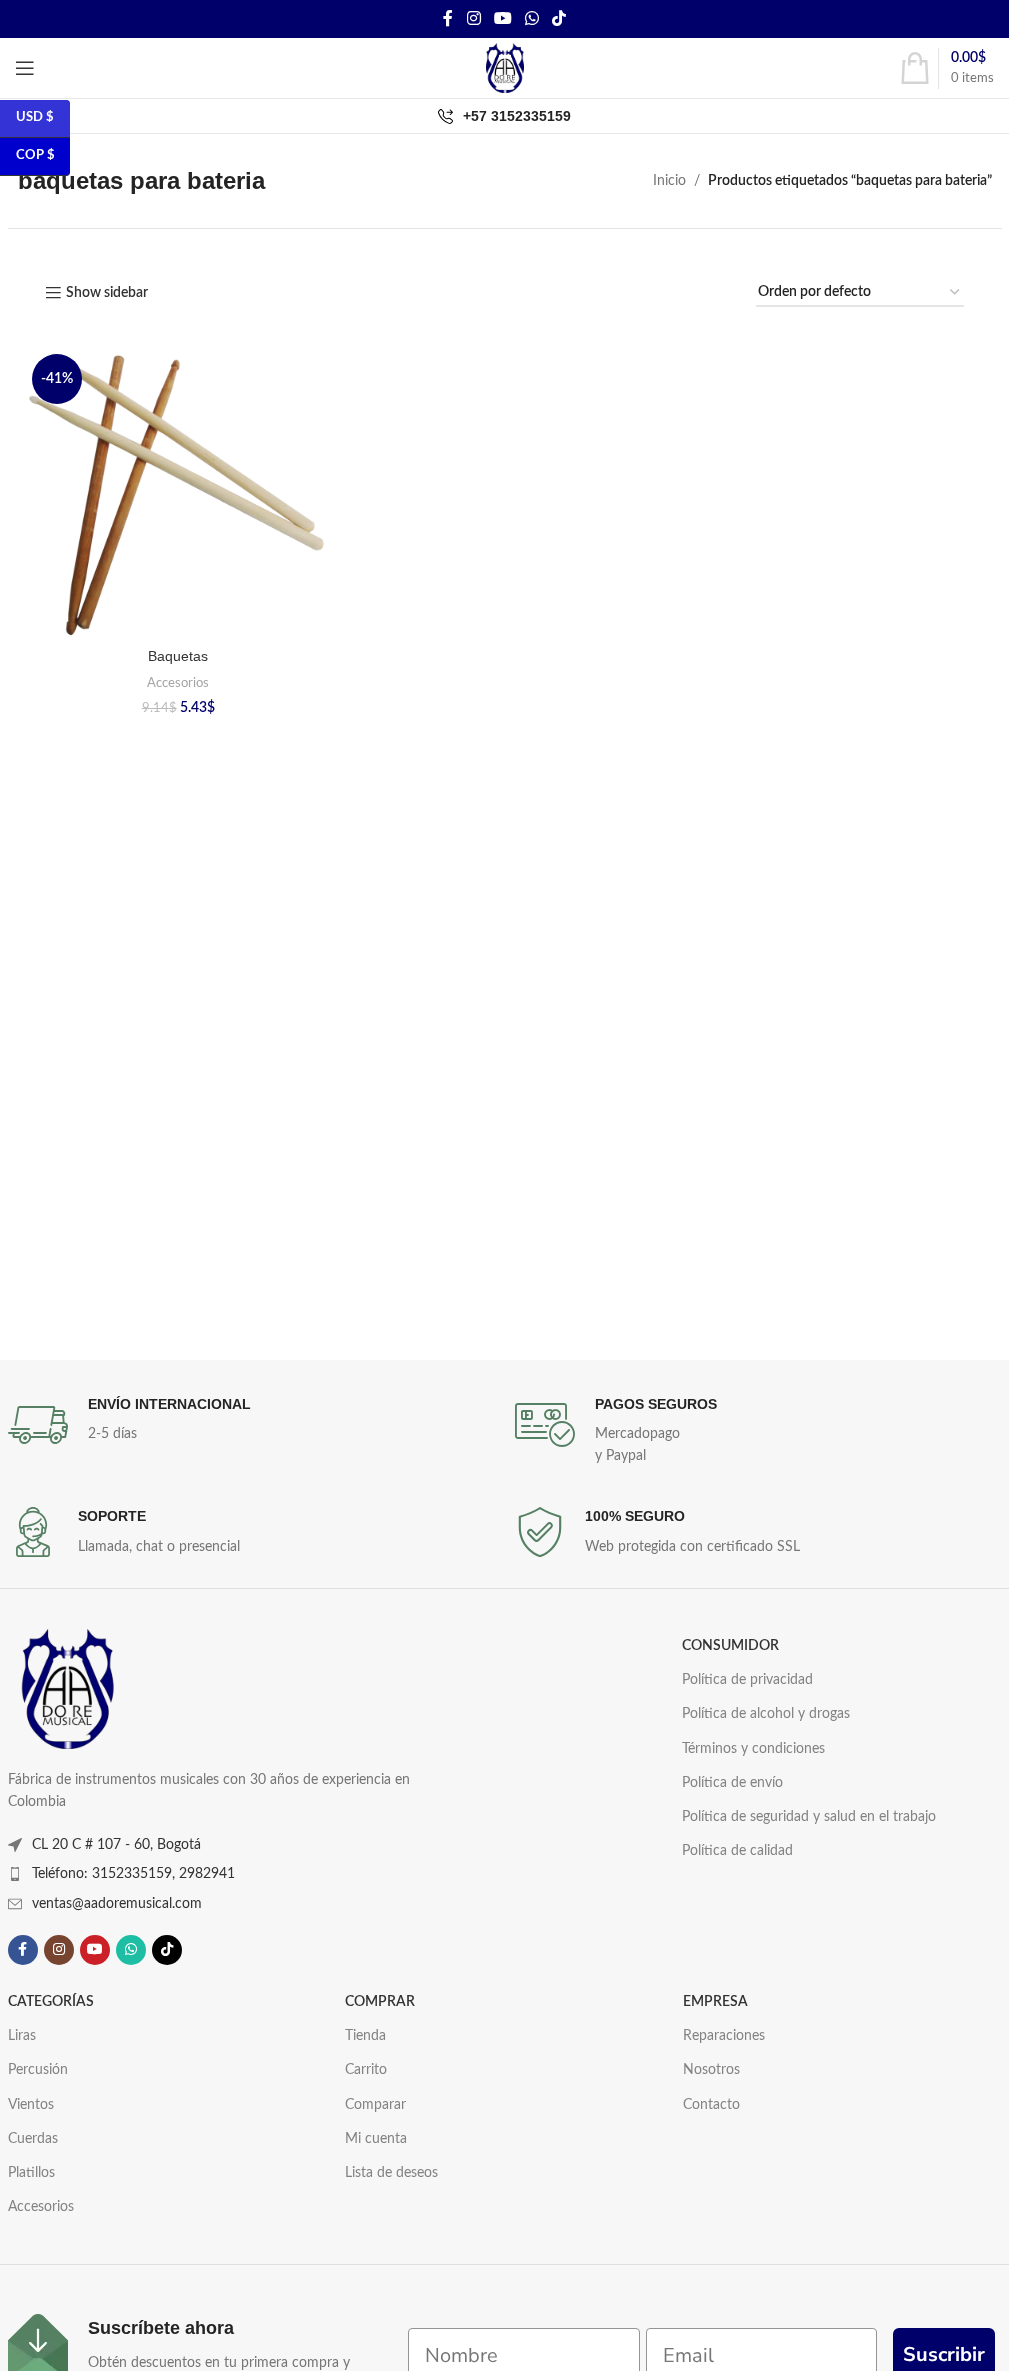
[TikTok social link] (559, 18)
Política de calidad (737, 1851)
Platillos (31, 2173)
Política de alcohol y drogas (766, 1714)
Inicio (669, 181)
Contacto (711, 2105)
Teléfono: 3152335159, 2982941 (133, 1874)
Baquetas (178, 656)
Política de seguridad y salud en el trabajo (809, 1817)
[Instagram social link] (473, 18)
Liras (22, 2036)
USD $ (35, 117)
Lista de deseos (391, 2173)
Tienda (365, 2036)
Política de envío (732, 1783)
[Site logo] (505, 68)
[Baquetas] (178, 492)
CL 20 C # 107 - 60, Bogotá (116, 1845)
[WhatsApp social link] (532, 18)
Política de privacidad (747, 1680)
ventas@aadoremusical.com (117, 1904)
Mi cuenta (376, 2139)
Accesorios (178, 683)
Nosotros (711, 2070)
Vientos (31, 2105)
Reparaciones (724, 2036)
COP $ (35, 155)
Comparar (375, 2105)
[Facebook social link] (448, 18)
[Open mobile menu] (25, 68)
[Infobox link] (251, 1425)
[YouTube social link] (502, 18)
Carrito (366, 2070)
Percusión (38, 2070)
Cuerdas (33, 2139)
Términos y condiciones (753, 1749)
